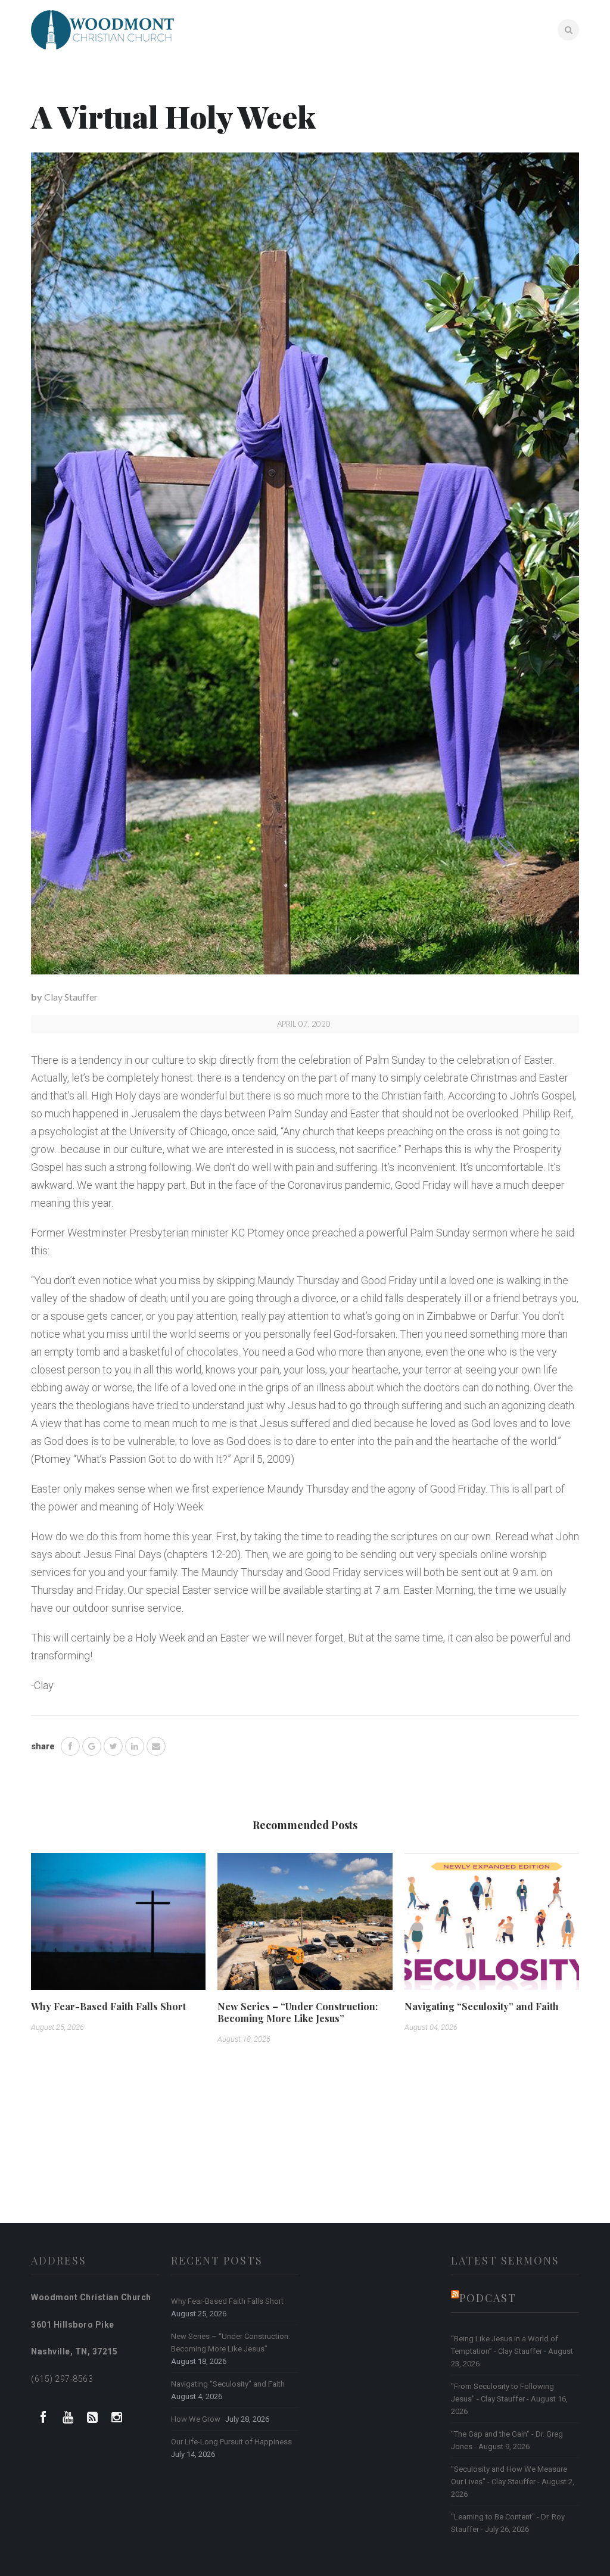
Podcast (488, 2298)
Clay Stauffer (71, 997)
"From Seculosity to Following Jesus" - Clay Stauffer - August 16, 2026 (509, 2399)
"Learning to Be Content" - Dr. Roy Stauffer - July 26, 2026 (508, 2523)
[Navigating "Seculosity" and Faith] (492, 1926)
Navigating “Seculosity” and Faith (482, 2006)
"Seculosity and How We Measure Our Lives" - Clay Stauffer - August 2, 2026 (513, 2482)
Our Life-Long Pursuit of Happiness (231, 2442)
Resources (391, 29)
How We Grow (196, 2419)
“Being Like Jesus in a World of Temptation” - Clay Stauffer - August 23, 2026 (512, 2351)
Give (535, 29)
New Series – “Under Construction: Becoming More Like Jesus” (298, 2012)
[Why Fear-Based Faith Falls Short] (118, 1926)
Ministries (446, 29)
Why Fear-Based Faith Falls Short (108, 2006)
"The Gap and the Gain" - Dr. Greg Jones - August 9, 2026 (507, 2440)
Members (496, 29)
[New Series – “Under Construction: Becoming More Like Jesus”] (305, 1926)
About (343, 29)
